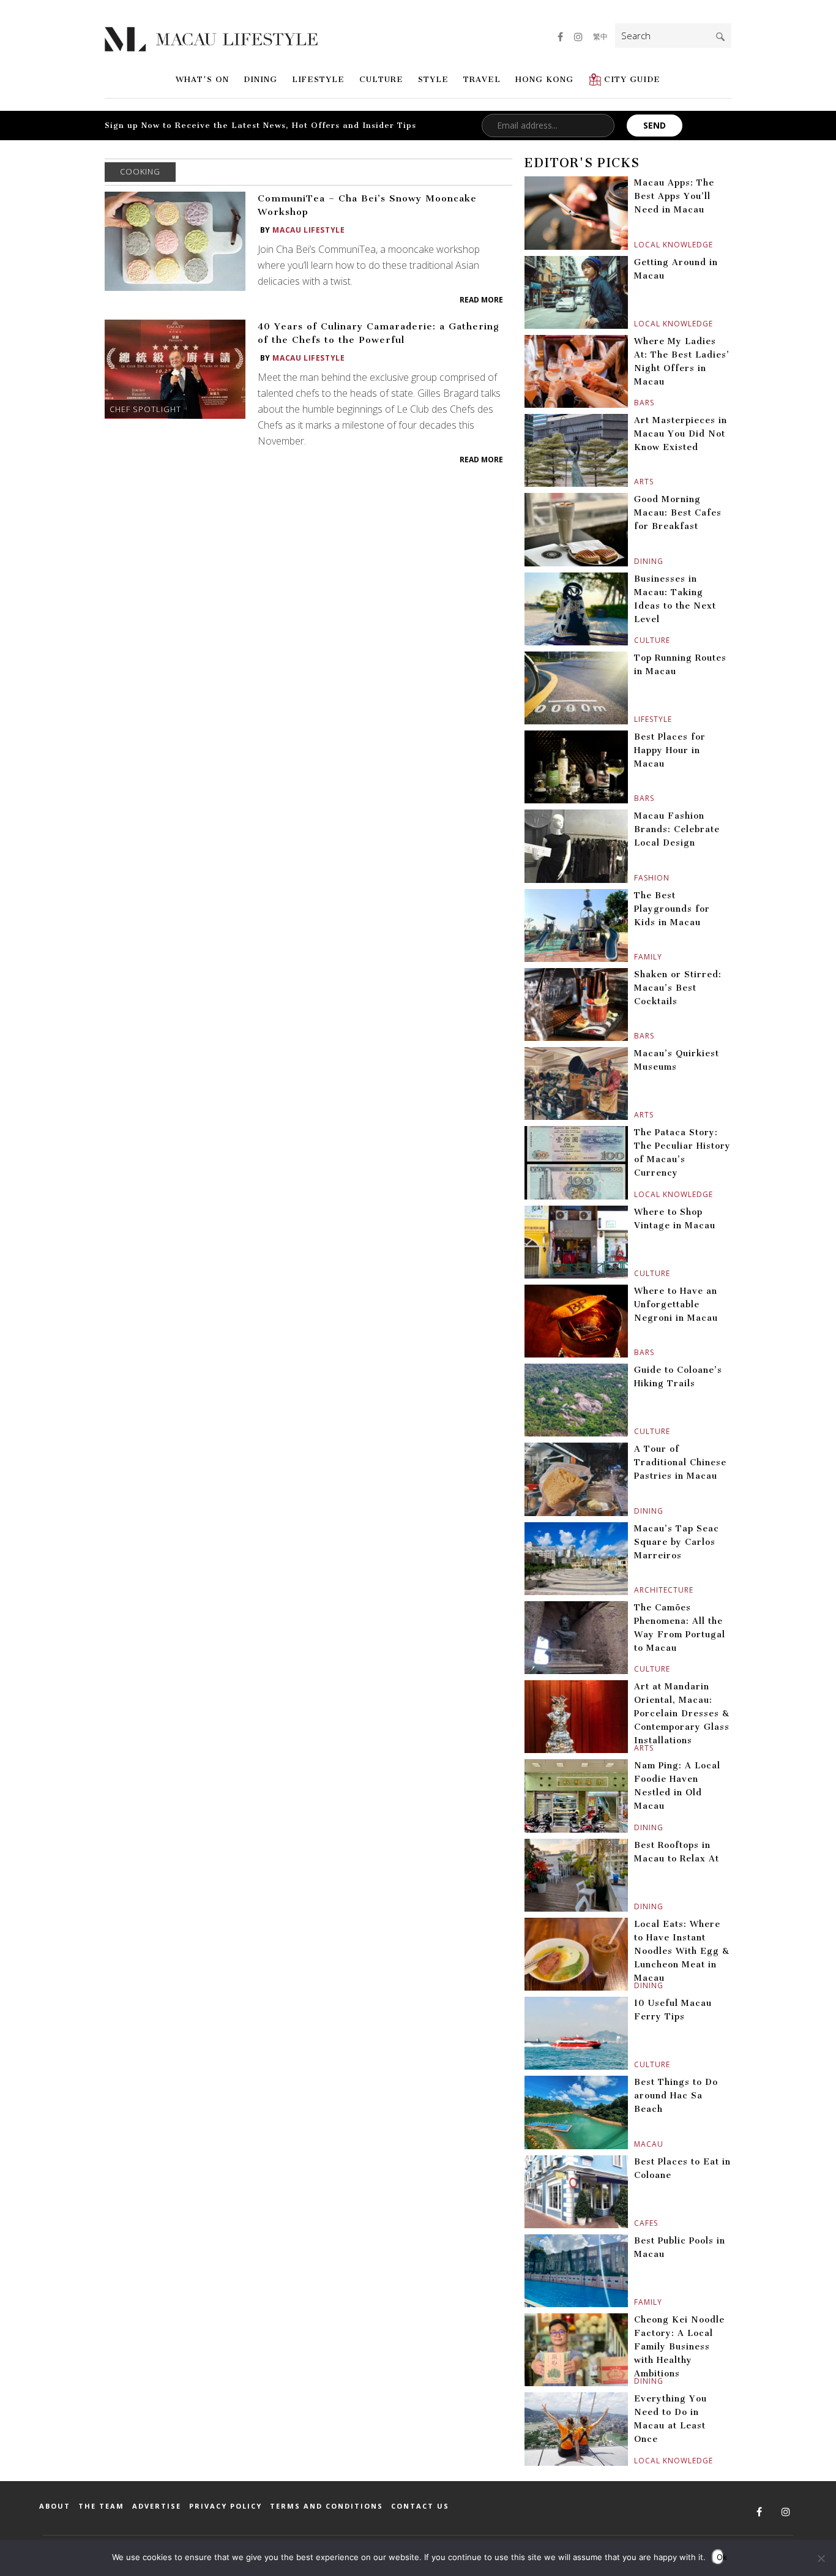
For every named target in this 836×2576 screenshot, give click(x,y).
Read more (481, 300)
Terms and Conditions (327, 2506)
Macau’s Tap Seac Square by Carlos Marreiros (677, 1542)
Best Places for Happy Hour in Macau (670, 750)
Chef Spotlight (145, 409)
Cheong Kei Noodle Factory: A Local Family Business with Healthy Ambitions (679, 2347)
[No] (821, 2558)
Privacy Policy (226, 2506)
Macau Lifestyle (308, 230)
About (55, 2506)
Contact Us (420, 2506)
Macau (636, 2144)
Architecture (636, 1590)
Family (636, 957)
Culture (381, 79)
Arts (636, 482)
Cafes (636, 2223)
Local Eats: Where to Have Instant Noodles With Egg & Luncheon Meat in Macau (682, 1951)
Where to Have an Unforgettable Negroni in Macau (676, 1305)
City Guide (632, 79)
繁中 (600, 36)
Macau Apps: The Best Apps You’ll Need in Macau (674, 196)
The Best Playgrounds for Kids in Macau (672, 909)
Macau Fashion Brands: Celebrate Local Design (677, 829)
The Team (101, 2506)
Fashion (636, 878)
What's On (202, 79)
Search (720, 37)
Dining (260, 79)
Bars (636, 403)
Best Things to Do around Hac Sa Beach (676, 2096)
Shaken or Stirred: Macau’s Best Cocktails (678, 988)
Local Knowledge (636, 245)
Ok (720, 2557)
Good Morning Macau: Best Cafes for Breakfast (678, 513)
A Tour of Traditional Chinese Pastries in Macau (680, 1463)
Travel (482, 79)
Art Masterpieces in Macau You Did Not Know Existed (681, 434)
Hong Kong (544, 79)
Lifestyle (318, 79)
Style (433, 79)
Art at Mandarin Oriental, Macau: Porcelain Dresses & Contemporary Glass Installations (682, 1714)
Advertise (157, 2506)
